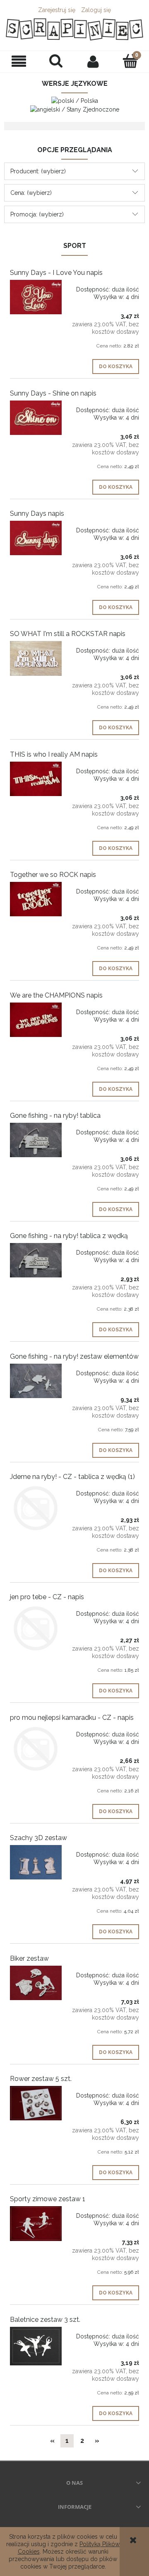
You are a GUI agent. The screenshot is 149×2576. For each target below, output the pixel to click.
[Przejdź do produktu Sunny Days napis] (36, 538)
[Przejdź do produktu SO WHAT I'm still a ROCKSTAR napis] (36, 658)
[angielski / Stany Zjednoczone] (75, 109)
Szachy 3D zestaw (38, 1838)
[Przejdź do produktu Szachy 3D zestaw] (36, 1862)
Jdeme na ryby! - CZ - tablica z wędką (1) (72, 1477)
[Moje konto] (93, 61)
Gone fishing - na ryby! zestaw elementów (74, 1356)
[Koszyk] (130, 61)
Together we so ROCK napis (53, 875)
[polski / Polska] (75, 100)
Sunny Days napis (37, 514)
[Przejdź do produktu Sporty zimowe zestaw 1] (36, 2223)
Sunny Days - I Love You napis (56, 273)
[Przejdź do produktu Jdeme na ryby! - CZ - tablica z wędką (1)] (36, 1508)
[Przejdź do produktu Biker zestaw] (36, 1983)
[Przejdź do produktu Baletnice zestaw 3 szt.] (36, 2346)
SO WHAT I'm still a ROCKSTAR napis (68, 634)
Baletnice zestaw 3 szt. (45, 2320)
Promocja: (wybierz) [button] (37, 214)
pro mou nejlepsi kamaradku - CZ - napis (72, 1718)
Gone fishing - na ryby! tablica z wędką (69, 1236)
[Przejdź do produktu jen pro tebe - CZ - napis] (36, 1628)
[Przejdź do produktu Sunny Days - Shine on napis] (36, 418)
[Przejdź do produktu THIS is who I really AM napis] (36, 779)
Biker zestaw (29, 1958)
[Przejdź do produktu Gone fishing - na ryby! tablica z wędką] (36, 1260)
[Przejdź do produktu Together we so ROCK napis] (36, 899)
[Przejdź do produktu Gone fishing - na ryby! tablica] (36, 1140)
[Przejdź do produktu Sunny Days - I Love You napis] (36, 297)
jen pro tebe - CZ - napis (47, 1597)
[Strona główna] (74, 29)
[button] (19, 62)
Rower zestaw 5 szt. (41, 2079)
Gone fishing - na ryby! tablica (55, 1116)
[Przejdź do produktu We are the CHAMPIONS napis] (36, 1020)
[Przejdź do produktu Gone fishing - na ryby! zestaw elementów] (36, 1381)
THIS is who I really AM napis (54, 754)
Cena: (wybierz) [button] (31, 193)
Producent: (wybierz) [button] (38, 171)
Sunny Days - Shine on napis (53, 393)
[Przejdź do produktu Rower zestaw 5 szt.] (36, 2103)
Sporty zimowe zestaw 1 (48, 2199)
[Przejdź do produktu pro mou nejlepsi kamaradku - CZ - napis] (36, 1749)
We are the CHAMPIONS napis (56, 995)
